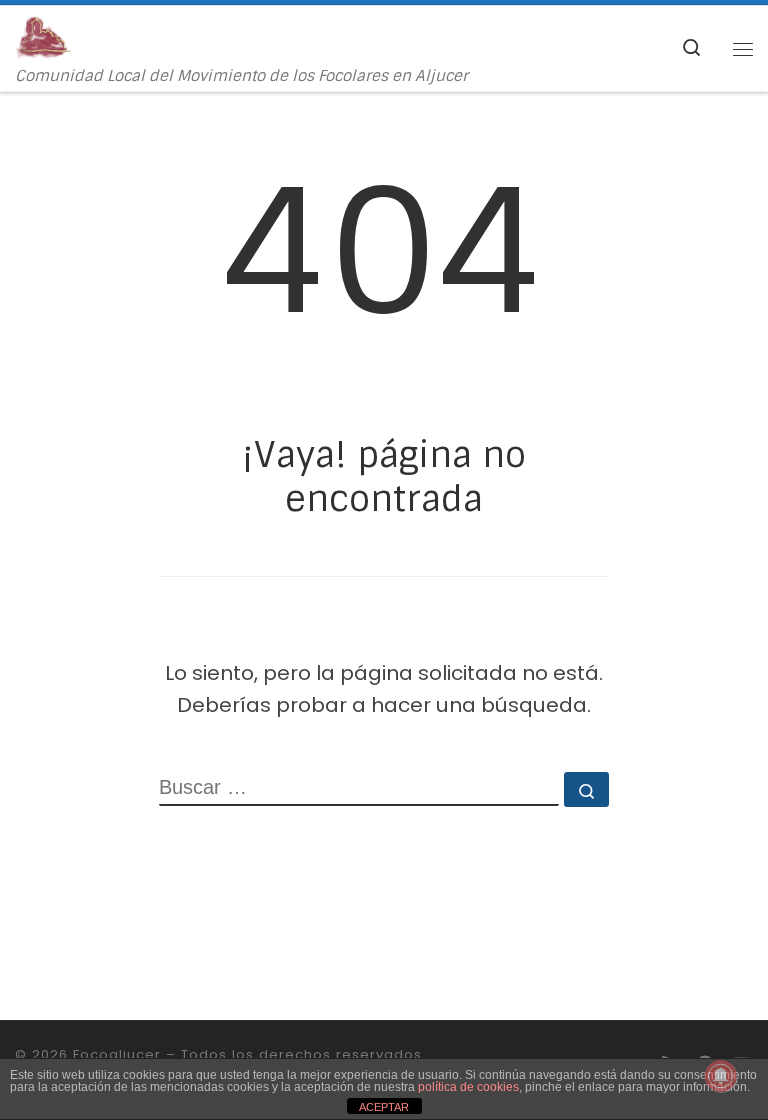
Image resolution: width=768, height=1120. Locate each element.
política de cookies (468, 1087)
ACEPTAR (384, 1107)
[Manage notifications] (721, 1076)
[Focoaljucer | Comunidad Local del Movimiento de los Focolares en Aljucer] (43, 36)
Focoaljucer (117, 1054)
